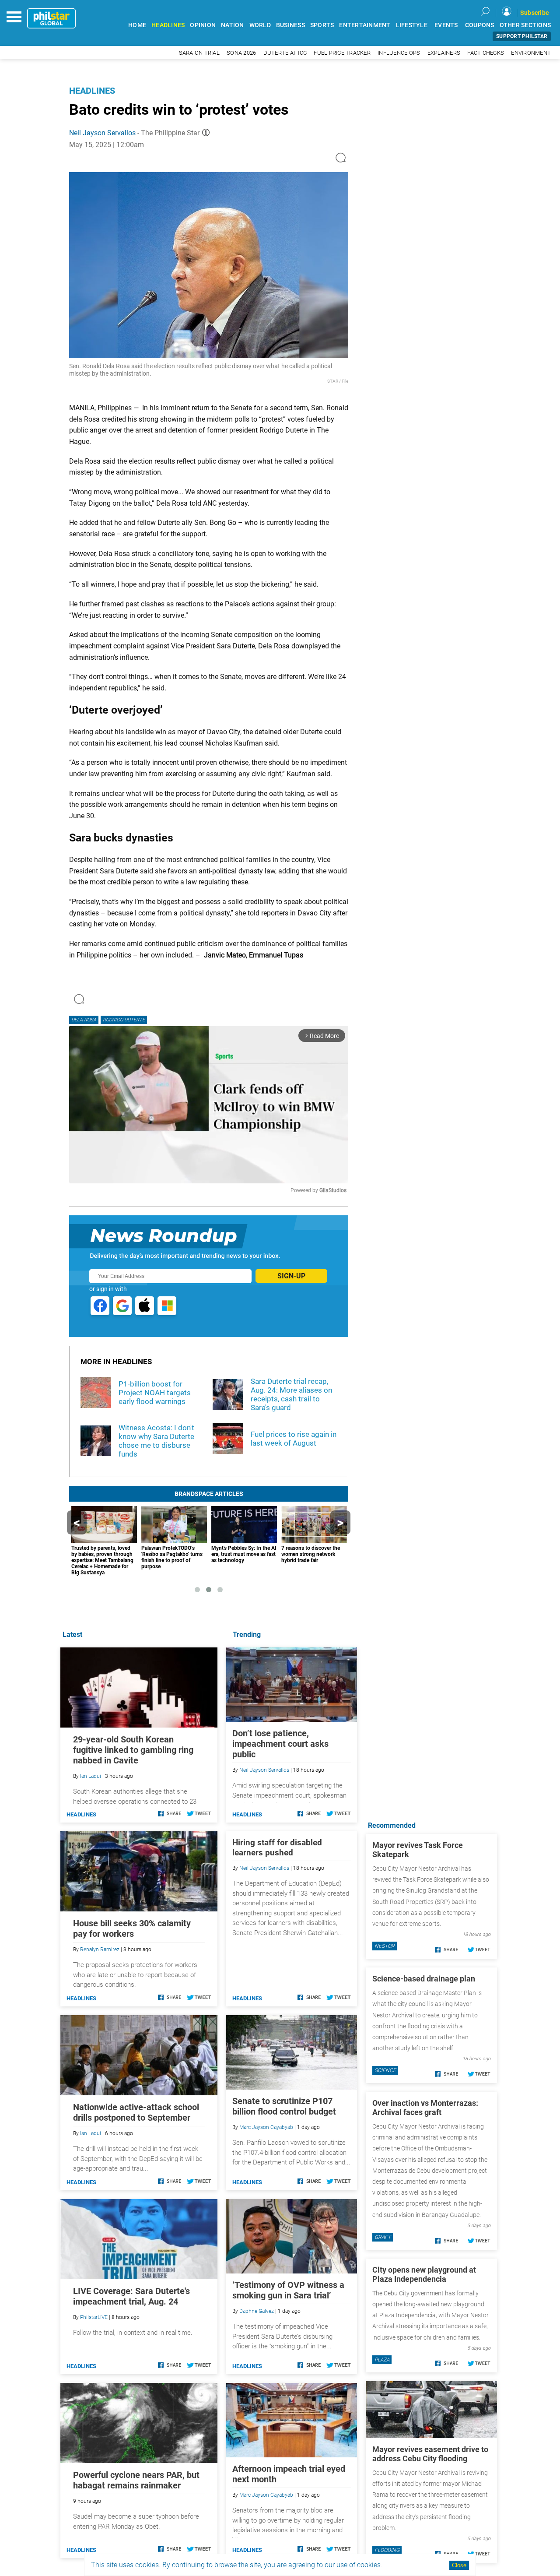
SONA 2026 (241, 53)
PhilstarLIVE (94, 2317)
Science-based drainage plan (424, 1979)
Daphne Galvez (257, 2311)
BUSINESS (290, 25)
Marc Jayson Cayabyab (266, 2127)
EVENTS (446, 25)
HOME (137, 25)
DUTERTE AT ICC (285, 53)
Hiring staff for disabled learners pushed (277, 1848)
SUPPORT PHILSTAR (522, 36)
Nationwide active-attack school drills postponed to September (136, 2112)
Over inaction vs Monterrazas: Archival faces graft (425, 2108)
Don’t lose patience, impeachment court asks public (280, 1744)
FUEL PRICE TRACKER (342, 53)
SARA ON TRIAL (199, 53)
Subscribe (535, 13)
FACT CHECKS (486, 53)
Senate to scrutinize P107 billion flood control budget (284, 2106)
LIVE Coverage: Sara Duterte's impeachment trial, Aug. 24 (131, 2296)
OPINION (203, 25)
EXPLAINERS (444, 53)
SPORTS (322, 25)
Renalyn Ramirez (100, 1950)
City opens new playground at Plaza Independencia (424, 2274)
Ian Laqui (91, 1776)
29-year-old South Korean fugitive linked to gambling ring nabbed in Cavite (133, 1750)
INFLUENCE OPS (399, 53)
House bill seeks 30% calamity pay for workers (132, 1928)
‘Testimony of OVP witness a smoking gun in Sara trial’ (288, 2290)
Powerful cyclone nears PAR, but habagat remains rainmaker (136, 2480)
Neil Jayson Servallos (102, 133)
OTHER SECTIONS (525, 25)
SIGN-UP (291, 1276)
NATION (233, 25)
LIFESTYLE (412, 25)
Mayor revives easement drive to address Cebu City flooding (430, 2454)
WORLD (260, 25)
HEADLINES (168, 25)
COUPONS (480, 25)
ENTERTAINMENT (365, 25)
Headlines (92, 91)
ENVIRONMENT (531, 53)
